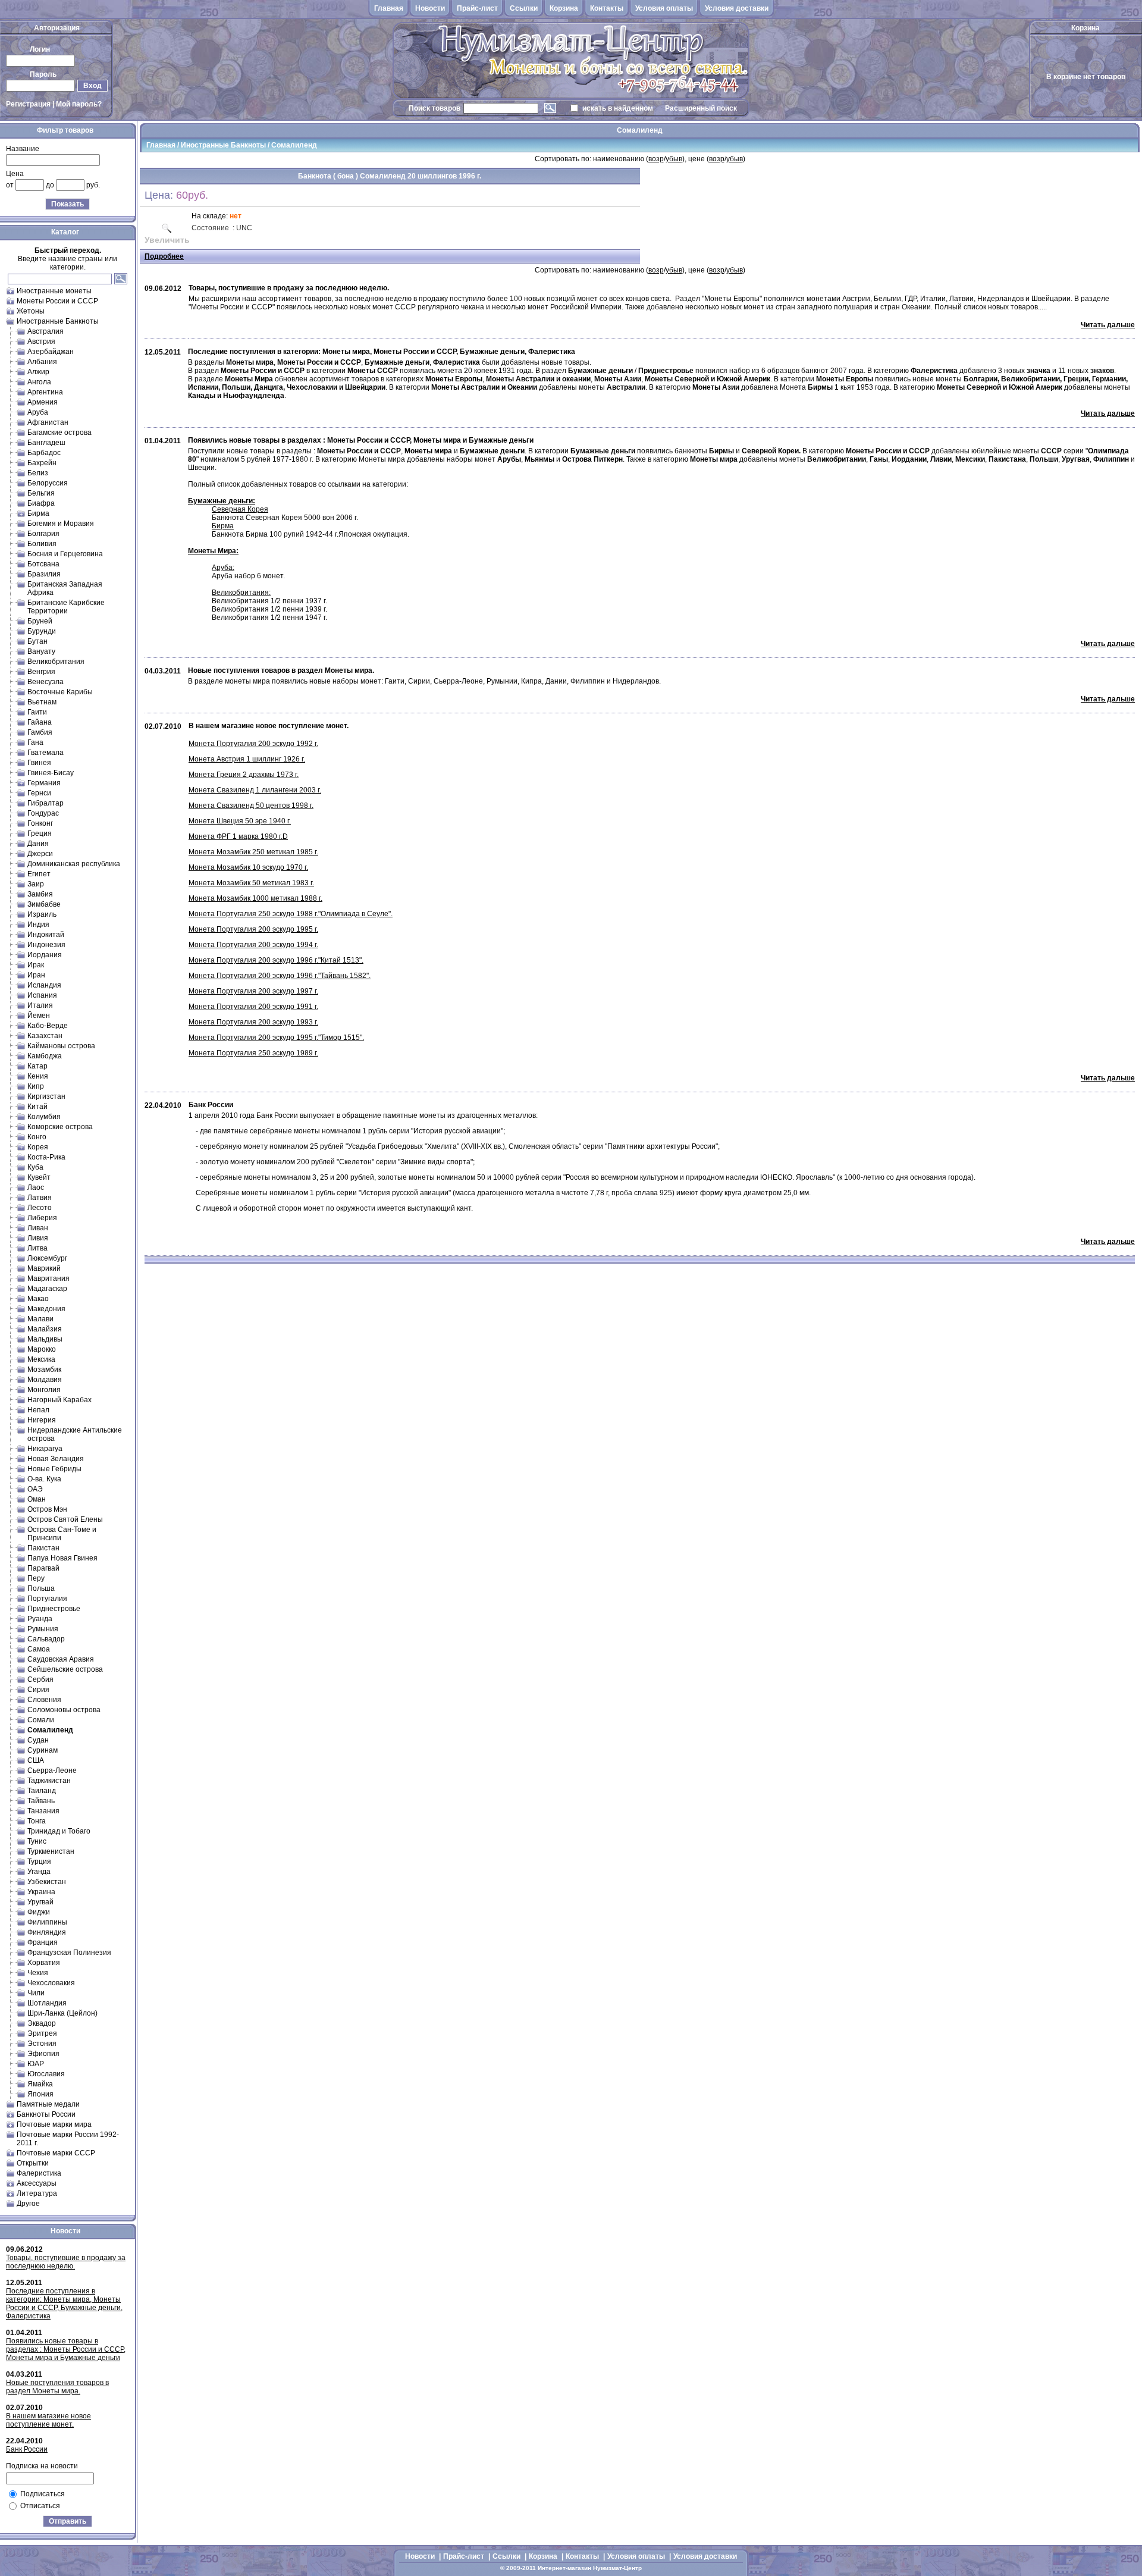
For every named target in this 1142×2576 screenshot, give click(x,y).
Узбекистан (47, 1882)
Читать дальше (1108, 325)
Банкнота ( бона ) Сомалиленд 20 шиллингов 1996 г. (390, 176)
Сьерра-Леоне (52, 1770)
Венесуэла (46, 682)
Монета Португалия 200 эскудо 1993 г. (253, 1022)
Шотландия (47, 2003)
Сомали (41, 1720)
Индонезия (46, 945)
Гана (35, 742)
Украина (41, 1892)
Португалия (47, 1599)
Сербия (40, 1679)
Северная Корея (240, 509)
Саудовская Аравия (61, 1659)
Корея (38, 1147)
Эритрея (42, 2033)
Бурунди (42, 631)
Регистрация (28, 104)
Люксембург (47, 1258)
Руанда (40, 1619)
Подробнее (164, 256)
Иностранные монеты (54, 291)
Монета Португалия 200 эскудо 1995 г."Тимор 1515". (276, 1038)
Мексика (41, 1359)
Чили (36, 1993)
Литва (37, 1248)
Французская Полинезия (69, 1953)
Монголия (44, 1390)
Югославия (46, 2074)
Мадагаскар (47, 1289)
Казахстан (45, 1036)
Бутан (37, 641)
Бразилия (44, 574)
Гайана (40, 722)
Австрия (41, 341)
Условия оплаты (664, 8)
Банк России (27, 2449)
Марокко (42, 1349)
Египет (39, 874)
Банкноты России (46, 2114)
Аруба (38, 412)
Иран (36, 975)
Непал (38, 1410)
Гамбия (40, 732)
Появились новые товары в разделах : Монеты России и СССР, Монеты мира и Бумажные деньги (66, 2349)
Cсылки (524, 8)
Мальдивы (45, 1339)
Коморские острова (60, 1127)
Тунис (37, 1841)
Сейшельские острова (65, 1669)
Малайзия (45, 1329)
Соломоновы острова (64, 1710)
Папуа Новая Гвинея (62, 1558)
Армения (43, 402)
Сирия (38, 1690)
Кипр (36, 1086)
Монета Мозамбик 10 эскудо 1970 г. (248, 867)
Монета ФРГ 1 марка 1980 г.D (238, 836)
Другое (28, 2204)
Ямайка (40, 2084)
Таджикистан (49, 1781)
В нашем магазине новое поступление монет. (48, 2420)
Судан (38, 1740)
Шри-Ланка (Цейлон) (62, 2013)
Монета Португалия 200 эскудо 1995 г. (253, 929)
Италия (40, 1005)
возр (656, 159)
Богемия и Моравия (61, 524)
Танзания (43, 1811)
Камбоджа (45, 1056)
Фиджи (39, 1912)
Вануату (41, 651)
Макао (38, 1299)
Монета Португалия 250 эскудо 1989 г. (253, 1053)
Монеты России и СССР (57, 301)
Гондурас (43, 813)
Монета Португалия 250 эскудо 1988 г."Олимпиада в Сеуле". (291, 914)
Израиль (42, 914)
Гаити (37, 712)
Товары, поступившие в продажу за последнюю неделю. (66, 2262)
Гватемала (46, 753)
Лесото (40, 1208)
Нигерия (42, 1420)
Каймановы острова (61, 1046)
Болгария (43, 534)
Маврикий (44, 1268)
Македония (46, 1309)
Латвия (40, 1198)
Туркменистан (51, 1851)
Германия (44, 783)
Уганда (39, 1872)
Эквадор (42, 2023)
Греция (40, 833)
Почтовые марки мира (54, 2124)
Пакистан (43, 1548)
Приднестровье (54, 1609)
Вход (92, 86)
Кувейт (39, 1177)
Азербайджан (51, 352)
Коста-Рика (46, 1157)
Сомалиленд (50, 1730)
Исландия (44, 985)
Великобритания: (241, 593)
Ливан (38, 1228)
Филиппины (47, 1922)
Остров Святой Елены (65, 1519)
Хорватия (44, 1963)
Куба (35, 1167)
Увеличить (167, 240)
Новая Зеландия (56, 1459)
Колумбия (44, 1117)
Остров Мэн (47, 1509)
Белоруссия (48, 483)
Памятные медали (48, 2104)
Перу (36, 1578)
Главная (389, 8)
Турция (39, 1862)
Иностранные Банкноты (58, 321)
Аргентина (45, 392)
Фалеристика (39, 2173)
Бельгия (41, 493)
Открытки (33, 2163)
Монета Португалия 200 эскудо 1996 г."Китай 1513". (276, 960)
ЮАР (36, 2064)
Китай (37, 1107)
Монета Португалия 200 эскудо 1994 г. (253, 945)
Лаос (36, 1187)
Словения (44, 1700)
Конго (37, 1137)
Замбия (40, 894)
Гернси (39, 793)
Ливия (38, 1238)
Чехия (38, 1973)
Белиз (38, 473)
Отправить (68, 2521)
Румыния (43, 1629)
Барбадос (44, 453)
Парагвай (43, 1568)
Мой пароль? (79, 104)
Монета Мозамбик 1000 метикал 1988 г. (255, 898)
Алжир (38, 372)
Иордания (45, 955)
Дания (38, 844)
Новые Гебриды (54, 1469)
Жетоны (31, 311)
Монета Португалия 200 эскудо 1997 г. (253, 991)
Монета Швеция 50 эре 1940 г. (240, 821)
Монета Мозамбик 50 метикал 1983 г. (251, 883)
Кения (38, 1076)
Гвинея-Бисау (51, 773)
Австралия (46, 331)
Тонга (37, 1821)
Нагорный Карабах (59, 1400)
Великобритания (56, 662)
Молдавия (45, 1380)
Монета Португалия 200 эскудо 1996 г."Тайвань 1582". (280, 976)
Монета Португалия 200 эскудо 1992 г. (253, 744)
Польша (41, 1588)
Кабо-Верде (48, 1026)
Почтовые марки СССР (56, 2153)
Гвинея (39, 763)
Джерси (40, 854)
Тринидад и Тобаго (59, 1831)
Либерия (42, 1218)
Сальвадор (46, 1639)
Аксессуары (37, 2183)
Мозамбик (44, 1370)
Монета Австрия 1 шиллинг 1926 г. (247, 759)
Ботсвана (43, 564)
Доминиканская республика (74, 864)
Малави (40, 1319)
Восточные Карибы (60, 692)
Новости (430, 8)
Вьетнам (42, 702)
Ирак (36, 965)
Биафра (41, 503)
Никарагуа (45, 1449)
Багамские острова (59, 433)
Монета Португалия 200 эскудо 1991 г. (253, 1007)
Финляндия (47, 1932)
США (36, 1760)
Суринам (43, 1750)
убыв (674, 159)
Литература (37, 2193)
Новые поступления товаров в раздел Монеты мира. (57, 2387)
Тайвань (41, 1801)
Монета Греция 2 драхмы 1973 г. (244, 775)
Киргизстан (46, 1096)
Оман (37, 1499)
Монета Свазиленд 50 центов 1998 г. (251, 806)
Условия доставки (737, 8)
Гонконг (40, 823)
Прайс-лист (477, 8)
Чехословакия (51, 1983)
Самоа (39, 1649)
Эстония (42, 2044)
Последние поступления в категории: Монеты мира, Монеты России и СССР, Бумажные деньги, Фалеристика (64, 2304)
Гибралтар (46, 803)
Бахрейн (42, 463)
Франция (43, 1942)
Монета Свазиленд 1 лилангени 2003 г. (255, 790)
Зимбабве (44, 904)
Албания (42, 362)
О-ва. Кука (44, 1479)
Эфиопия (43, 2054)
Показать (68, 204)
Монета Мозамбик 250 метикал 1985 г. (253, 852)
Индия (38, 925)
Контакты (607, 8)
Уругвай (40, 1902)
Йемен (39, 1016)
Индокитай (46, 935)
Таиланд (42, 1791)
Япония (40, 2094)
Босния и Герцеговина (65, 554)
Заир (36, 884)
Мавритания (48, 1278)
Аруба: (223, 568)
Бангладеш (46, 443)
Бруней (40, 621)
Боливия (42, 544)
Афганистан (48, 422)
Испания (42, 995)
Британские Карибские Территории (66, 607)
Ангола (39, 382)
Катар (37, 1066)
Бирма (38, 513)
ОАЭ (35, 1489)
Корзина (564, 8)
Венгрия (41, 672)
